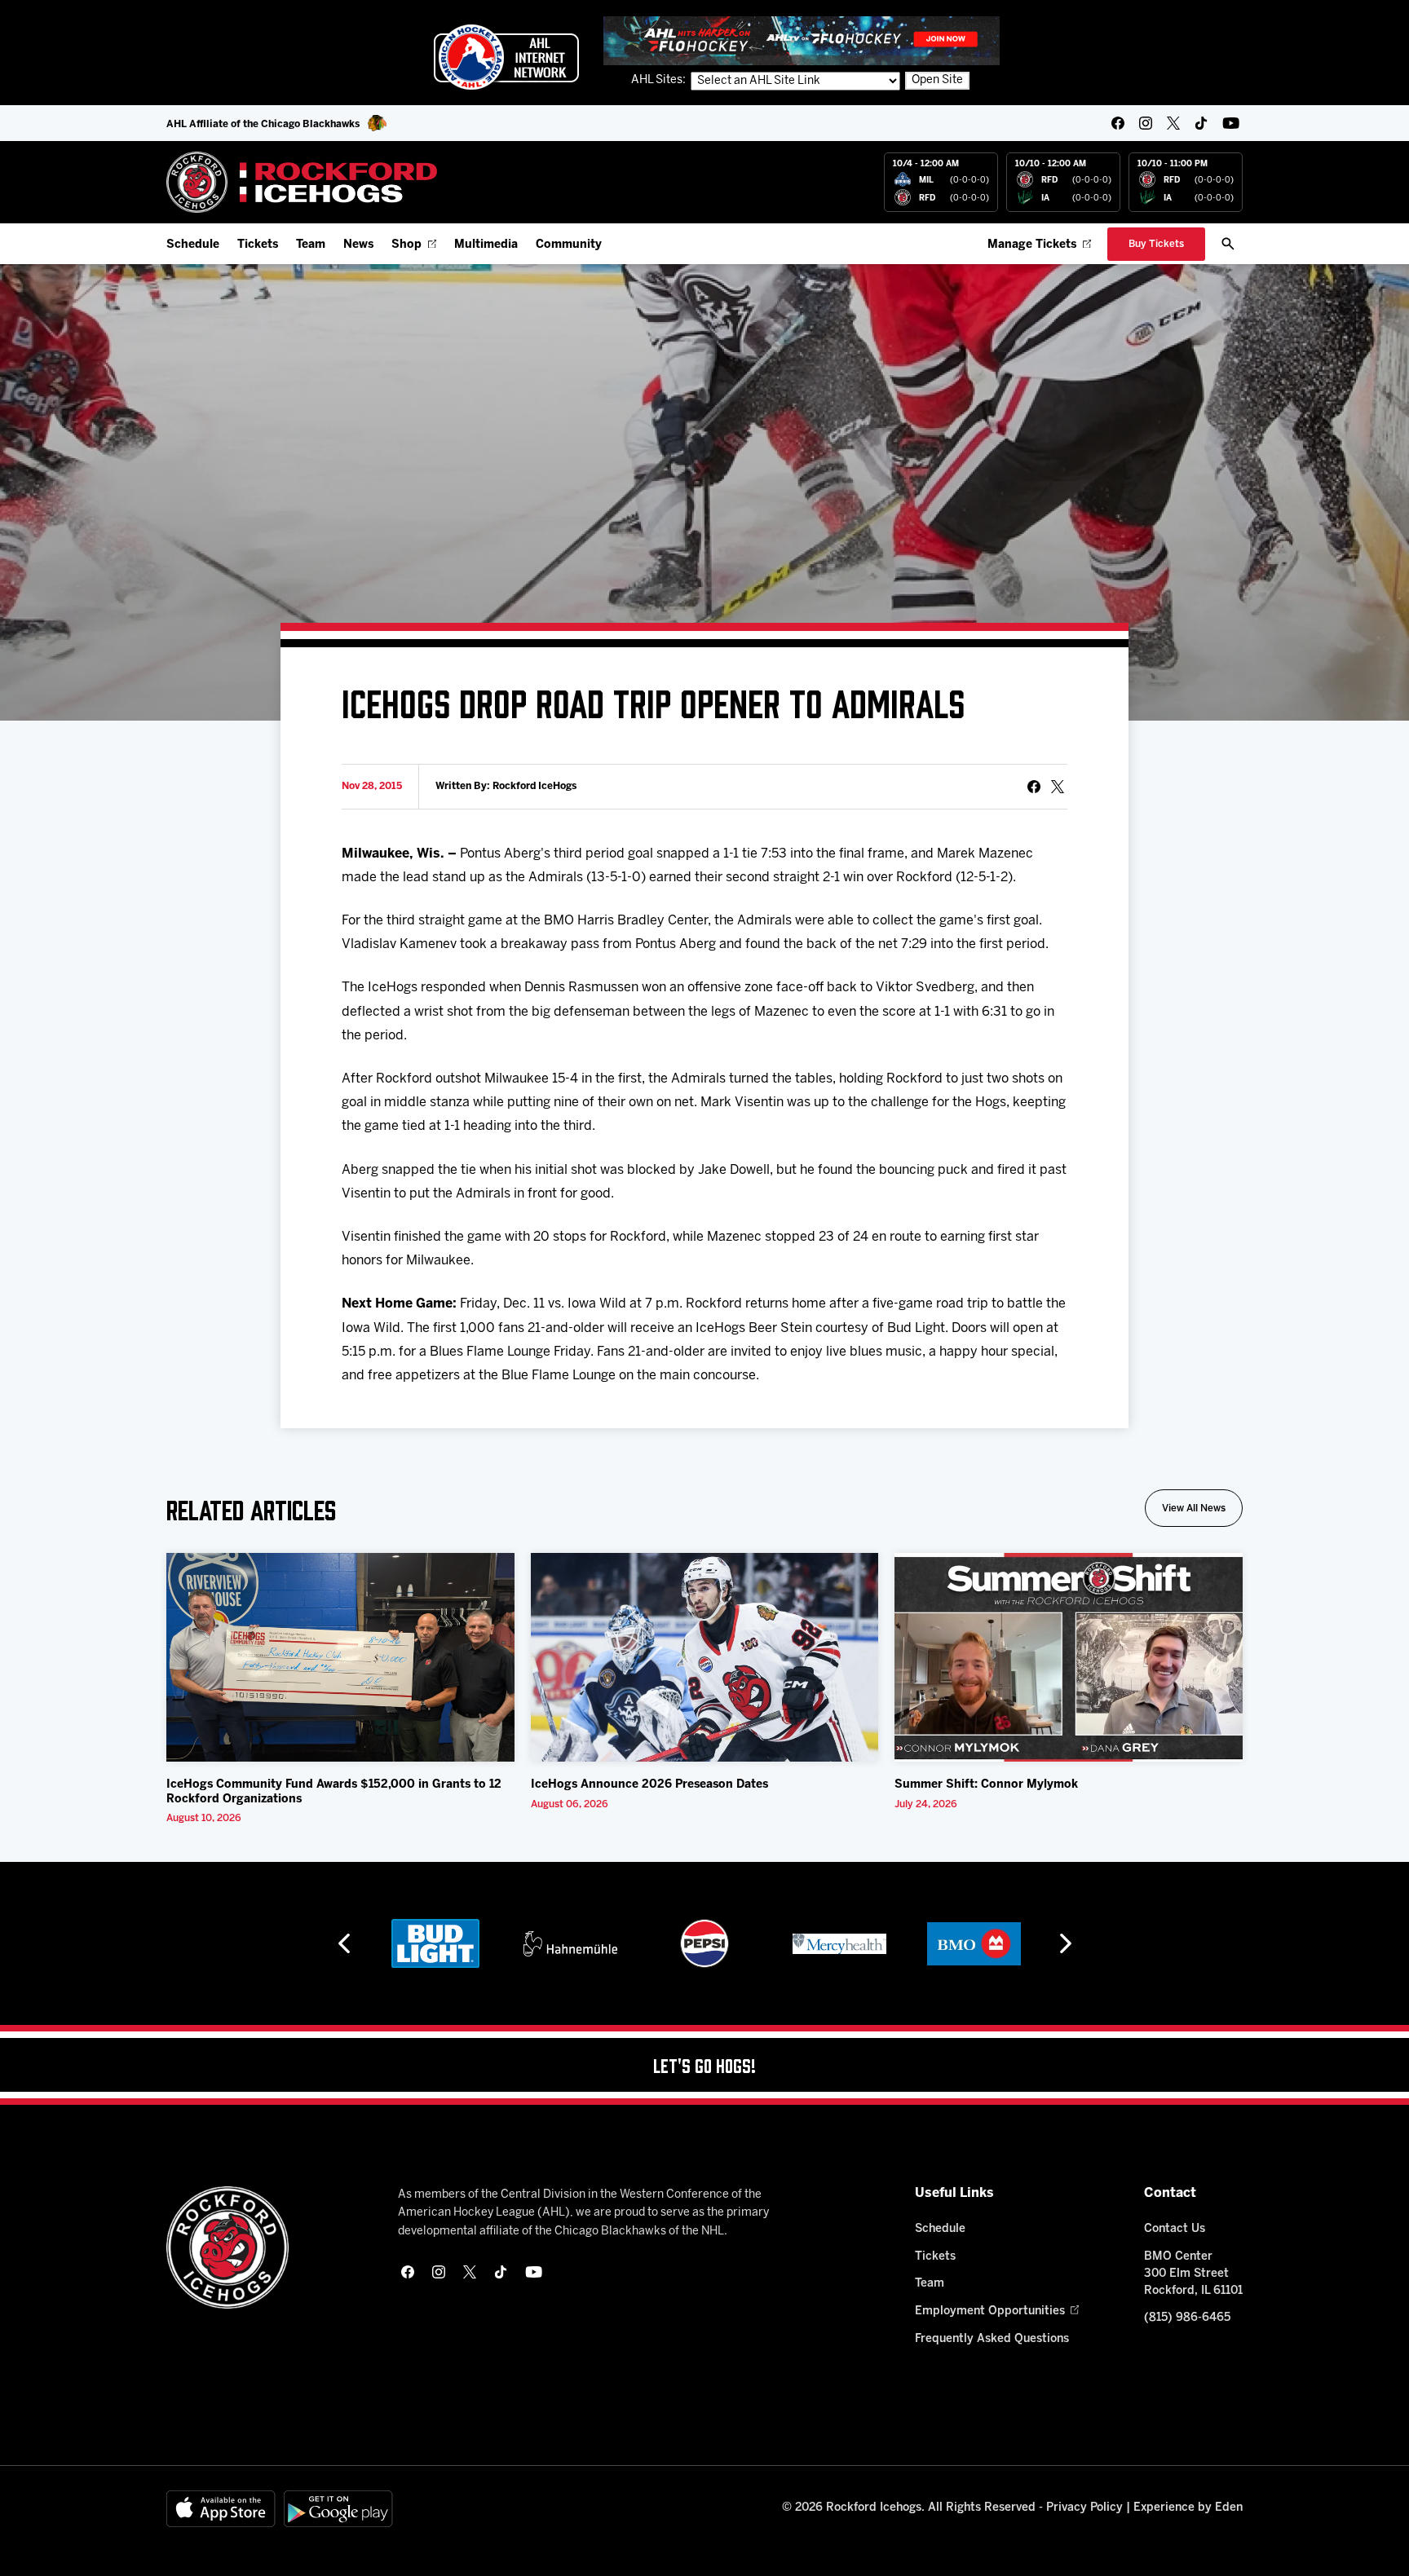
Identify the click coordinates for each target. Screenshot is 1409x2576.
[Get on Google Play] (338, 2509)
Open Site (937, 80)
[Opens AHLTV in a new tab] (802, 40)
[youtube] (1231, 123)
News (358, 245)
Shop (406, 245)
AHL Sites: (660, 80)
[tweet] (1058, 787)
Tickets (258, 245)
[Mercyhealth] (839, 1943)
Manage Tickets (1032, 245)
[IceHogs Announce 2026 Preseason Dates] (705, 1657)
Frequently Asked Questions (992, 2339)
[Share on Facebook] (1034, 787)
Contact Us (1175, 2229)
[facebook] (1118, 123)
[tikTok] (1201, 123)
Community (569, 245)
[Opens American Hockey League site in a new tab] (506, 57)
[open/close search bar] (1228, 244)
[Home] (302, 182)
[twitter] (1173, 123)
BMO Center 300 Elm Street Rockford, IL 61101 (1193, 2274)
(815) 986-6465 (1187, 2318)
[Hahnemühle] (570, 1943)
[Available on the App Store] (221, 2509)
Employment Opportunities (990, 2311)
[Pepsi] (704, 1943)
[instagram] (1146, 123)
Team (311, 245)
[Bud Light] (435, 1943)
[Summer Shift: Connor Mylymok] (1069, 1657)
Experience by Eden (1188, 2508)
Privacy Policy (1084, 2508)
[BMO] (974, 1943)
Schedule (193, 245)
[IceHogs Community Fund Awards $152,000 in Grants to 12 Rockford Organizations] (340, 1657)
